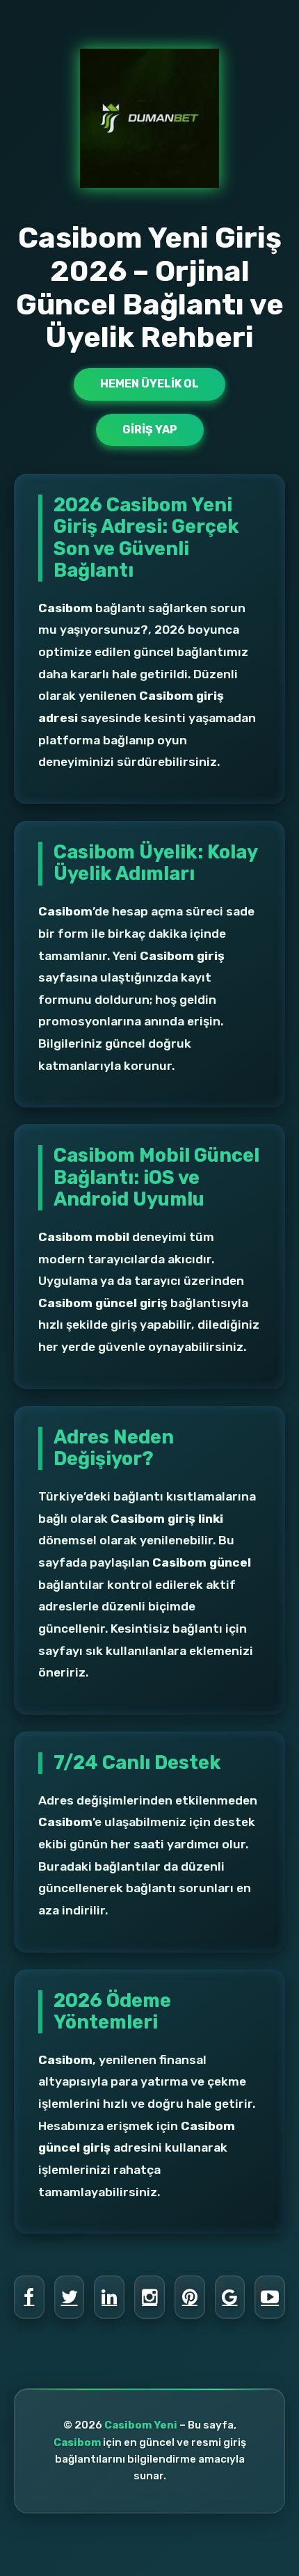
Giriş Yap (150, 430)
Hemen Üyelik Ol (149, 384)
